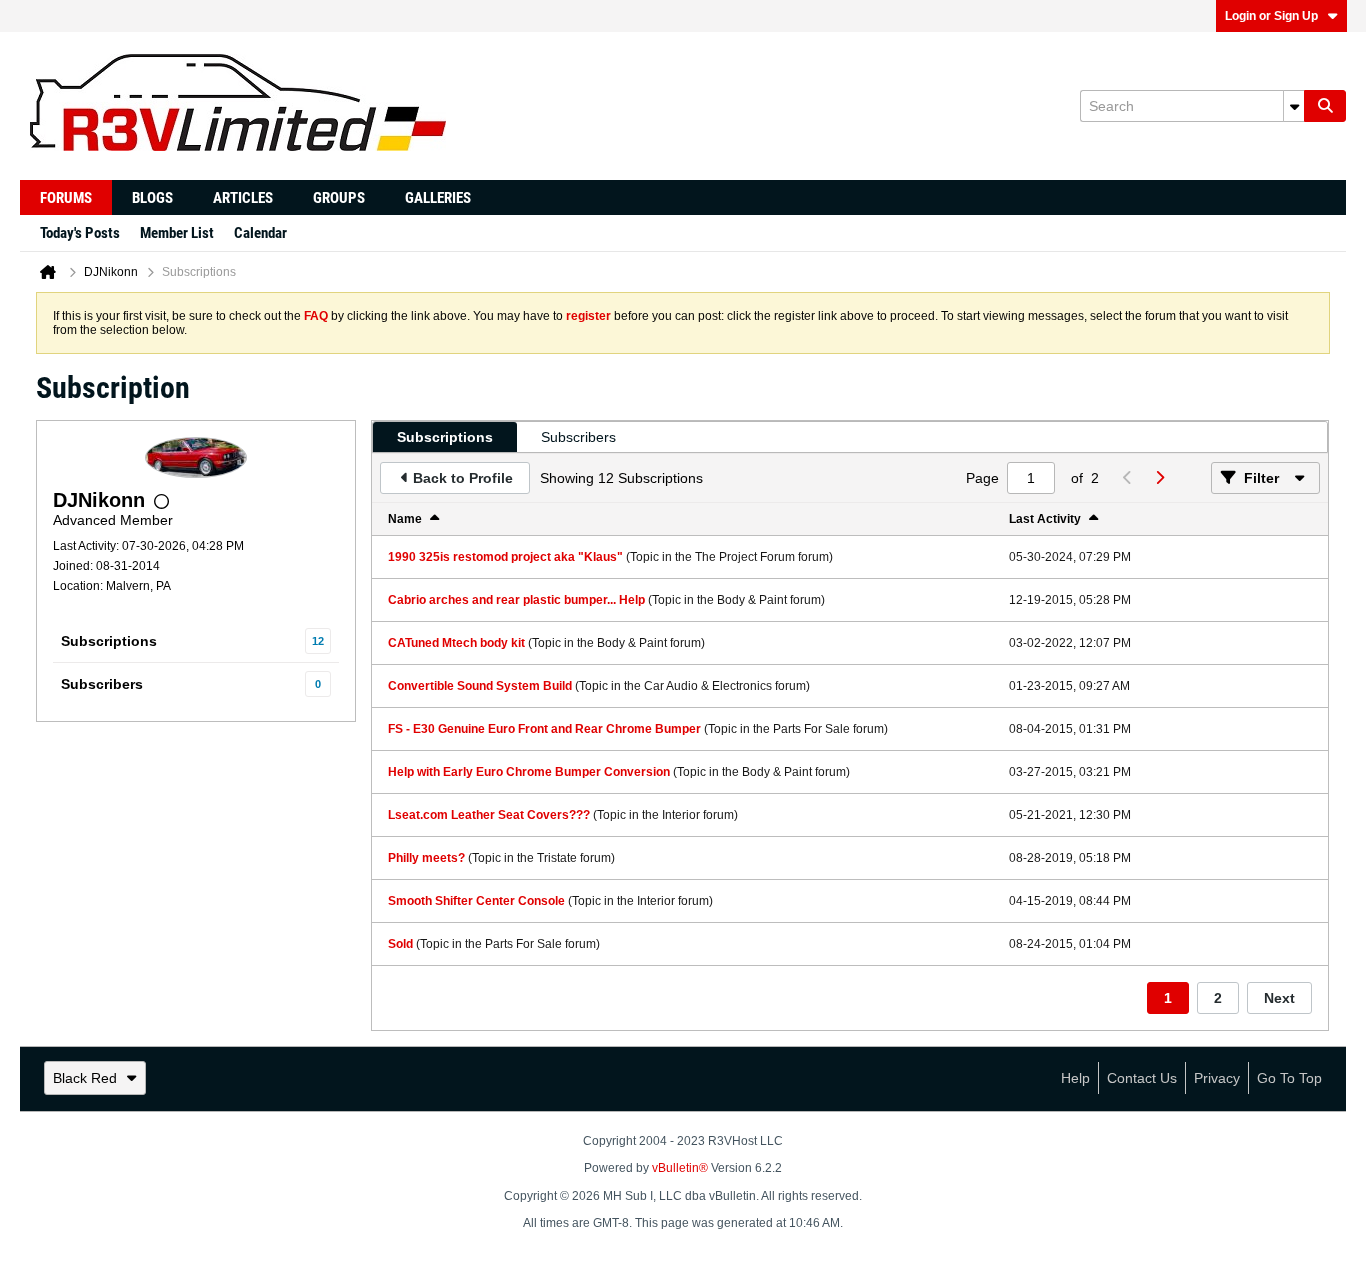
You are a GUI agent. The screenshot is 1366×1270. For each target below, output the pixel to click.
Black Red (85, 1078)
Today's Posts (80, 233)
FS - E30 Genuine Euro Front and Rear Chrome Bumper (544, 729)
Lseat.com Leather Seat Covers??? (489, 815)
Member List (177, 233)
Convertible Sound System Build (480, 686)
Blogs (152, 198)
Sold (400, 944)
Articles (243, 198)
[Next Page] (1159, 478)
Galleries (438, 198)
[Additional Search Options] (1294, 106)
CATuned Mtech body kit (456, 643)
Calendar (260, 233)
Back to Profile (463, 478)
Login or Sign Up (1271, 16)
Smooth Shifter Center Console (476, 901)
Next (1279, 998)
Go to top (1289, 1078)
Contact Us (1142, 1078)
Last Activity (1045, 519)
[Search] (1325, 106)
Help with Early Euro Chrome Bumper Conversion (529, 772)
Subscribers (102, 684)
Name (405, 519)
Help (1075, 1078)
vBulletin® (680, 1168)
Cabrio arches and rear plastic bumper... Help (516, 600)
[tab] (445, 437)
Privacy (1217, 1078)
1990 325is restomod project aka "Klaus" (505, 557)
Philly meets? (426, 858)
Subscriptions (109, 641)
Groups (339, 198)
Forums (66, 198)
